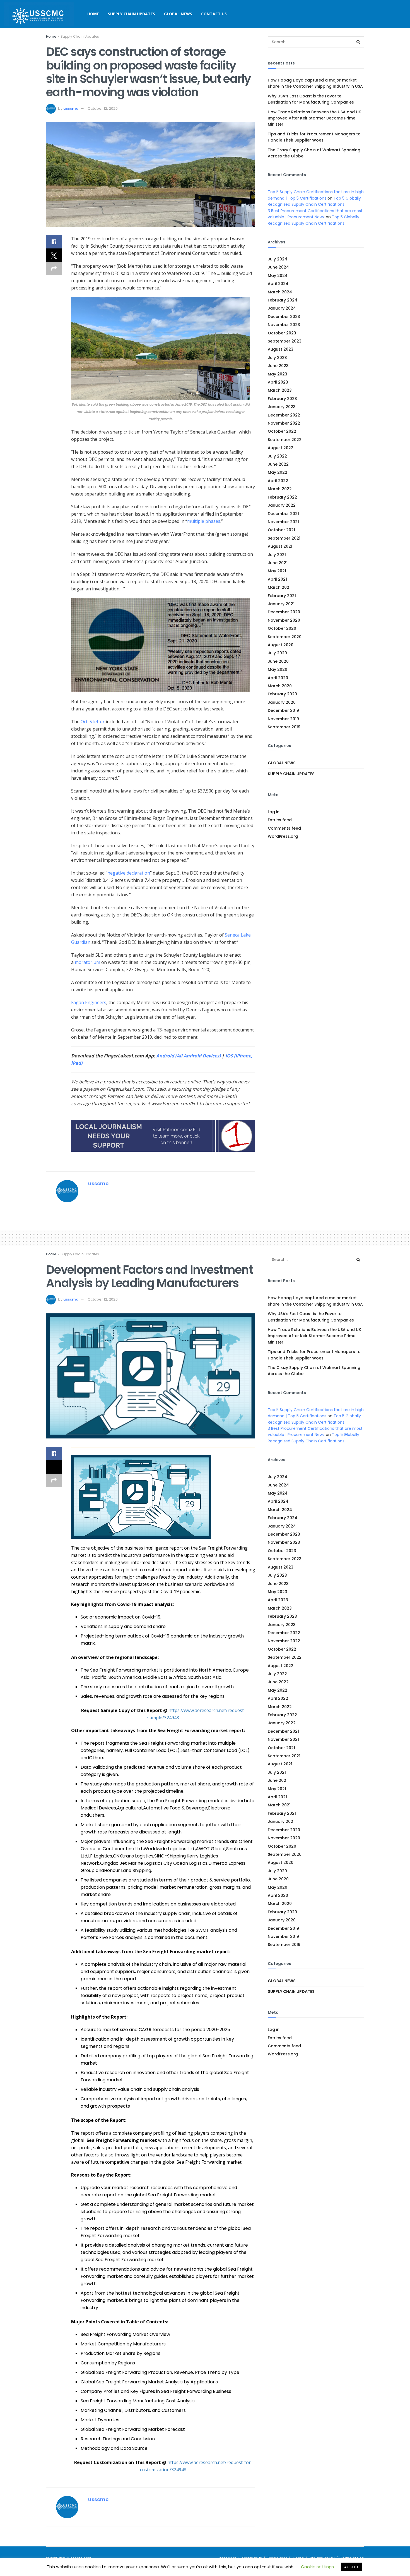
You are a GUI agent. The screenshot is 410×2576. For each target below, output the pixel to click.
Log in (274, 812)
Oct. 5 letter (93, 722)
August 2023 (281, 349)
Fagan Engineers (89, 1002)
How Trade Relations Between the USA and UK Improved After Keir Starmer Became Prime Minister (314, 118)
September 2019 (284, 727)
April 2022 (278, 481)
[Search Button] (358, 42)
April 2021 (277, 579)
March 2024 (280, 292)
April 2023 (278, 382)
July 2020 (277, 653)
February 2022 (282, 497)
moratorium (87, 962)
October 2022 (282, 431)
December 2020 (284, 612)
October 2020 (282, 628)
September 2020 (285, 637)
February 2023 (282, 399)
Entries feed (280, 820)
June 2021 (278, 563)
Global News (178, 14)
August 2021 (280, 546)
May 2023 (278, 374)
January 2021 (281, 604)
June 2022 (278, 464)
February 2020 (282, 694)
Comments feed (284, 828)
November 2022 (284, 423)
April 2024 (278, 284)
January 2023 (282, 407)
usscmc (71, 108)
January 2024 (282, 308)
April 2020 (278, 678)
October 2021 (281, 530)
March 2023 (280, 390)
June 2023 (278, 366)
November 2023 (284, 325)
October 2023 (282, 333)
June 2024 (278, 267)
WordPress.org (283, 836)
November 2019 (283, 719)
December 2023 (284, 317)
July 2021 (277, 555)
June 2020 (278, 661)
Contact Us (214, 14)
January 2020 (282, 702)
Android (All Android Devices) (188, 1056)
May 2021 (277, 571)
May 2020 (278, 669)
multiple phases (204, 521)
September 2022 (285, 440)
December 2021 (283, 514)
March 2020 (280, 686)
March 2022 (280, 489)
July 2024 (278, 259)
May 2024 (278, 276)
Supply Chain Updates (132, 14)
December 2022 (284, 415)
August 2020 (281, 645)
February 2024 (283, 300)
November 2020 (284, 620)
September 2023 (285, 341)
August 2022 (281, 448)
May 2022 (278, 472)
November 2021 (283, 522)
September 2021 (284, 538)
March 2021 (279, 587)
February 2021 (282, 596)
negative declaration (129, 873)
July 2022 (277, 456)
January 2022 (282, 505)
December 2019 (283, 710)
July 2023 (277, 358)
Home (93, 14)
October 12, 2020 (103, 108)
